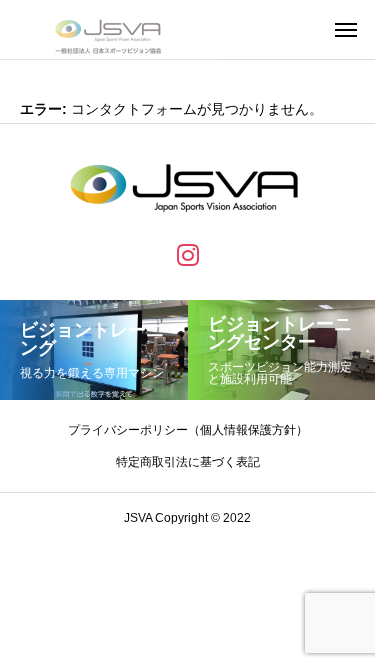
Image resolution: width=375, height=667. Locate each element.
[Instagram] (188, 254)
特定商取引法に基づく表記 (188, 462)
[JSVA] (108, 30)
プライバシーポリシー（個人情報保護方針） (188, 430)
